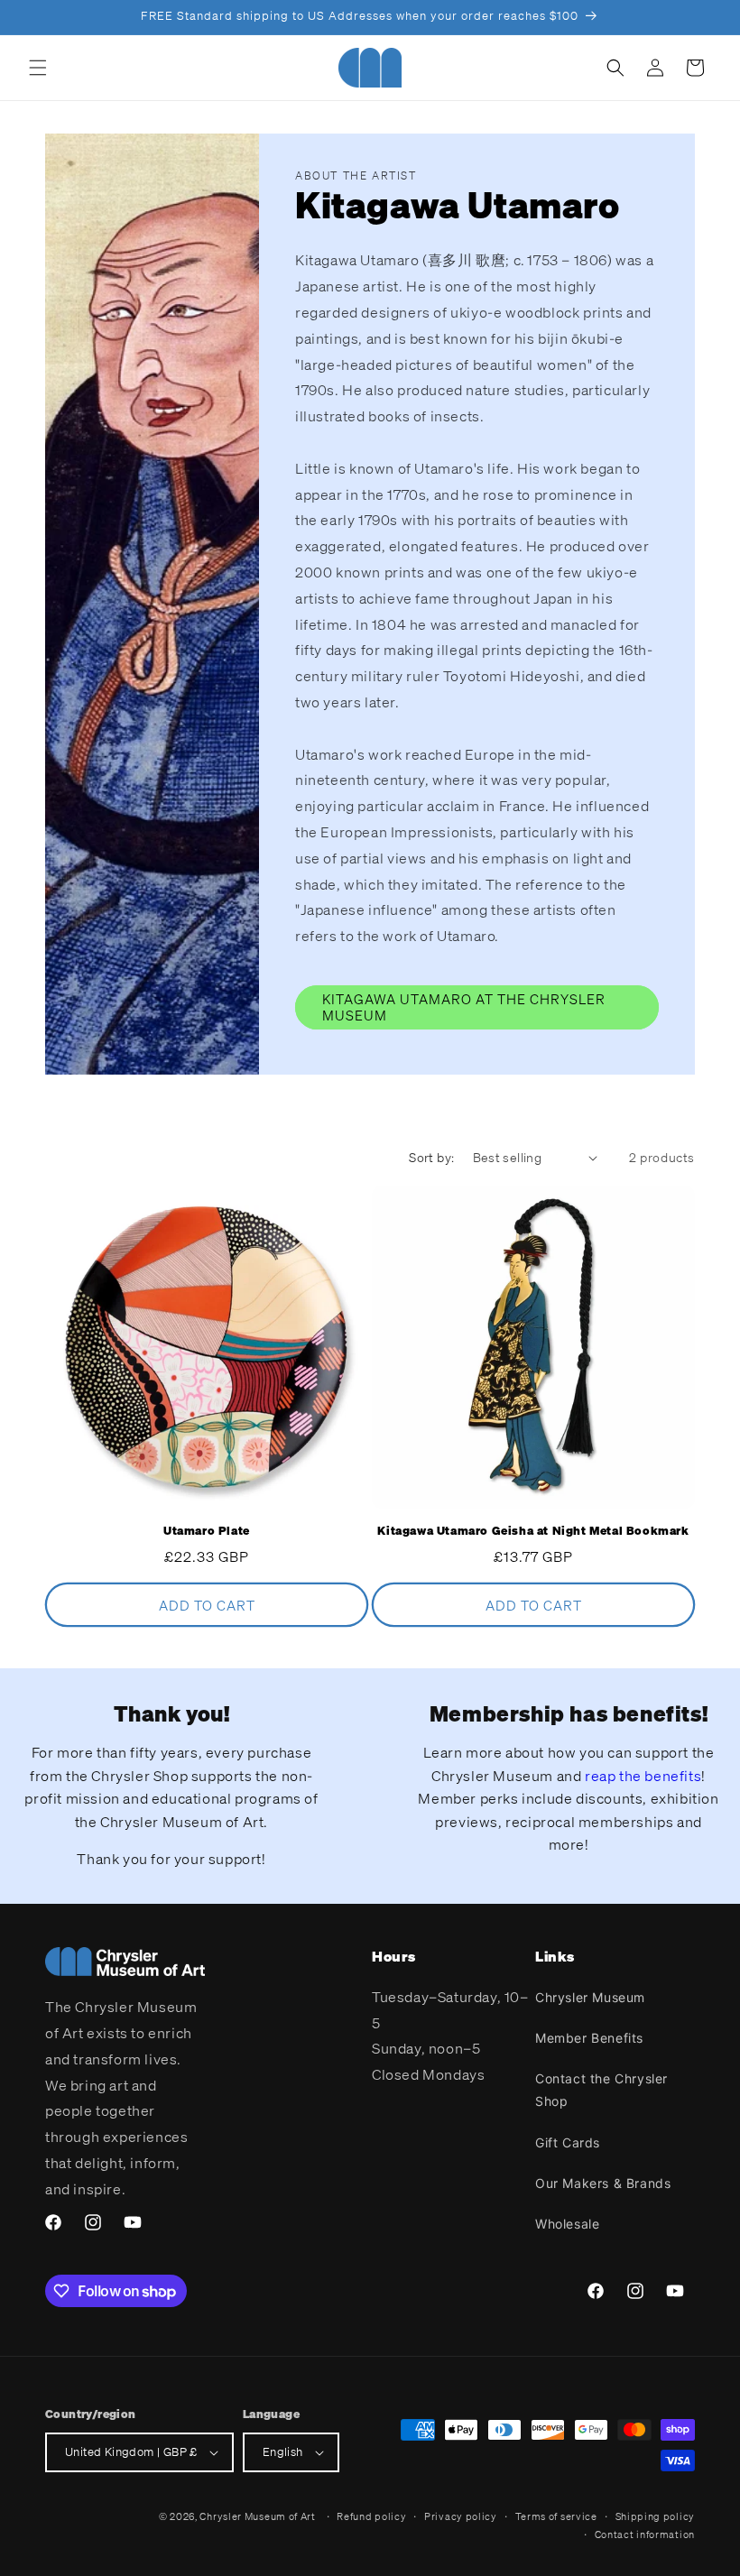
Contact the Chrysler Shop (601, 2090)
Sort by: (431, 1157)
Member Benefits (589, 2038)
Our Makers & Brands (603, 2183)
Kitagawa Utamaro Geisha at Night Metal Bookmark (533, 1531)
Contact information (645, 2534)
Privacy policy (461, 2516)
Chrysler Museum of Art (257, 2516)
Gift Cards (568, 2142)
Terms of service (556, 2516)
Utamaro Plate (207, 1531)
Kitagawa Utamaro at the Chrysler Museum (464, 1007)
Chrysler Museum (590, 1997)
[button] (38, 68)
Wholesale (567, 2224)
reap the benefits (643, 1776)
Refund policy (371, 2516)
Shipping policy (656, 2516)
